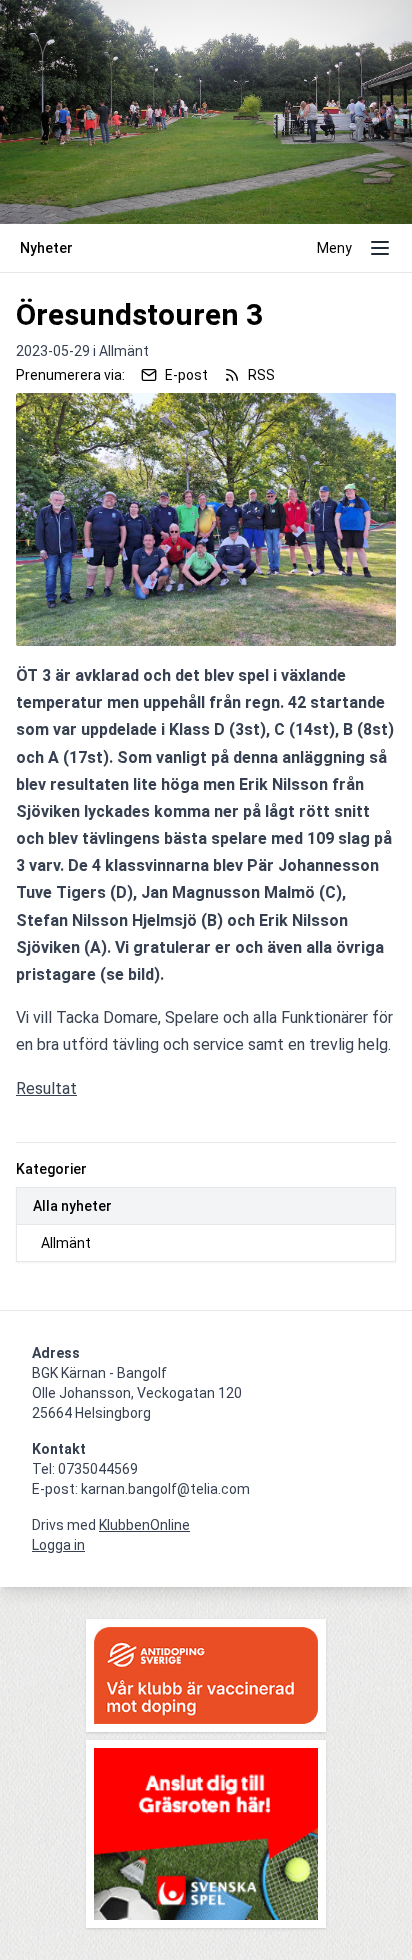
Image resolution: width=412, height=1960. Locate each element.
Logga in (58, 1545)
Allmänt (66, 1243)
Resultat (46, 1088)
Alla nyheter (72, 1206)
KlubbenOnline (144, 1525)
